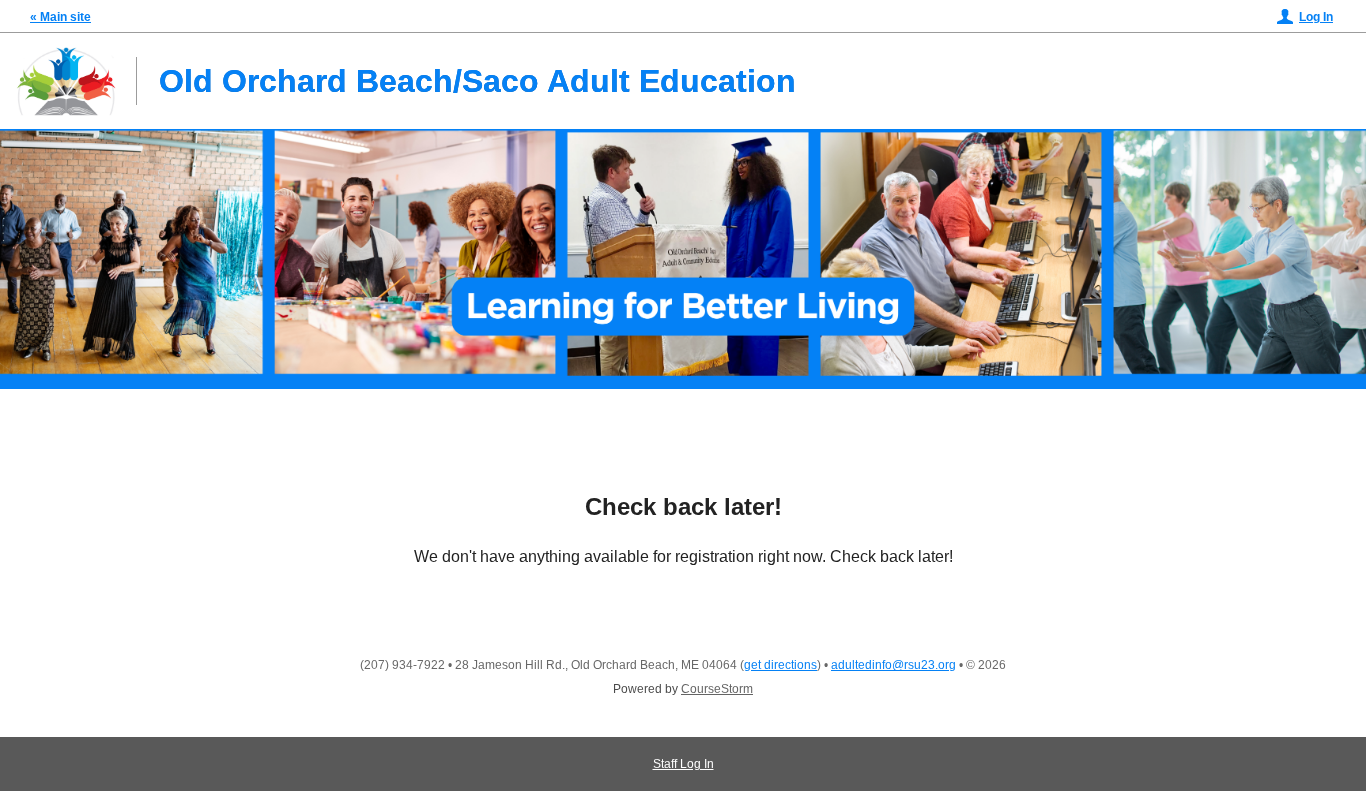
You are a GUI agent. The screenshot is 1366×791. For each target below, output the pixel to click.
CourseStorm (717, 689)
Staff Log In (683, 764)
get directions (780, 665)
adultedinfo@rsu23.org (893, 665)
